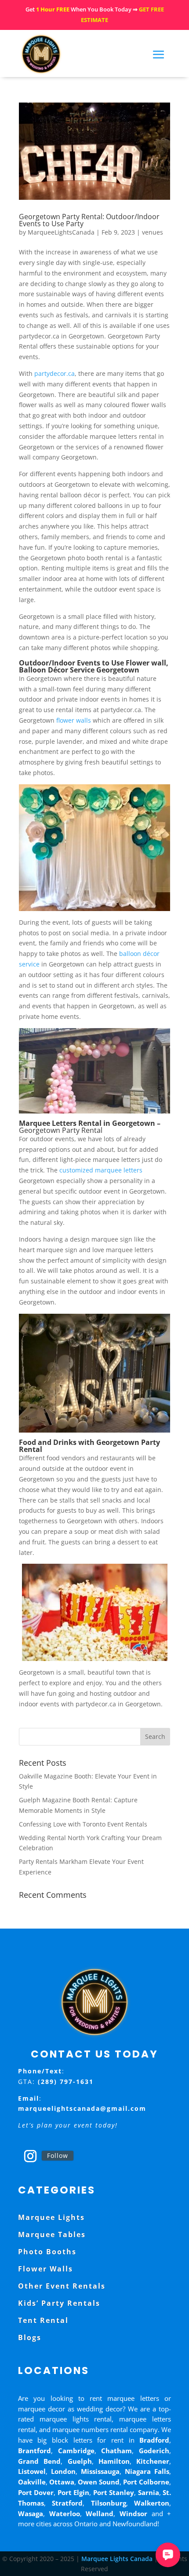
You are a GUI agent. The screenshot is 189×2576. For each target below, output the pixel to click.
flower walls (74, 720)
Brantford (35, 2451)
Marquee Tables (52, 2234)
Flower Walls (45, 2269)
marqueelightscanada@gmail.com (82, 2108)
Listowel (32, 2471)
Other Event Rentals (62, 2286)
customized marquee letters (101, 1170)
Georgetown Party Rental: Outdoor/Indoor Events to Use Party (89, 220)
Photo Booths (47, 2252)
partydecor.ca (55, 373)
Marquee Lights (51, 2217)
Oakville (32, 2482)
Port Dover (36, 2492)
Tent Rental (43, 2320)
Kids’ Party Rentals (59, 2303)
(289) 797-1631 (66, 2082)
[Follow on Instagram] (30, 2156)
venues (153, 232)
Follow (58, 2155)
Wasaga (31, 2514)
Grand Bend (39, 2461)
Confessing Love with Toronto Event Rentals (83, 1824)
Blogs (30, 2337)
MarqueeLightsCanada (61, 232)
